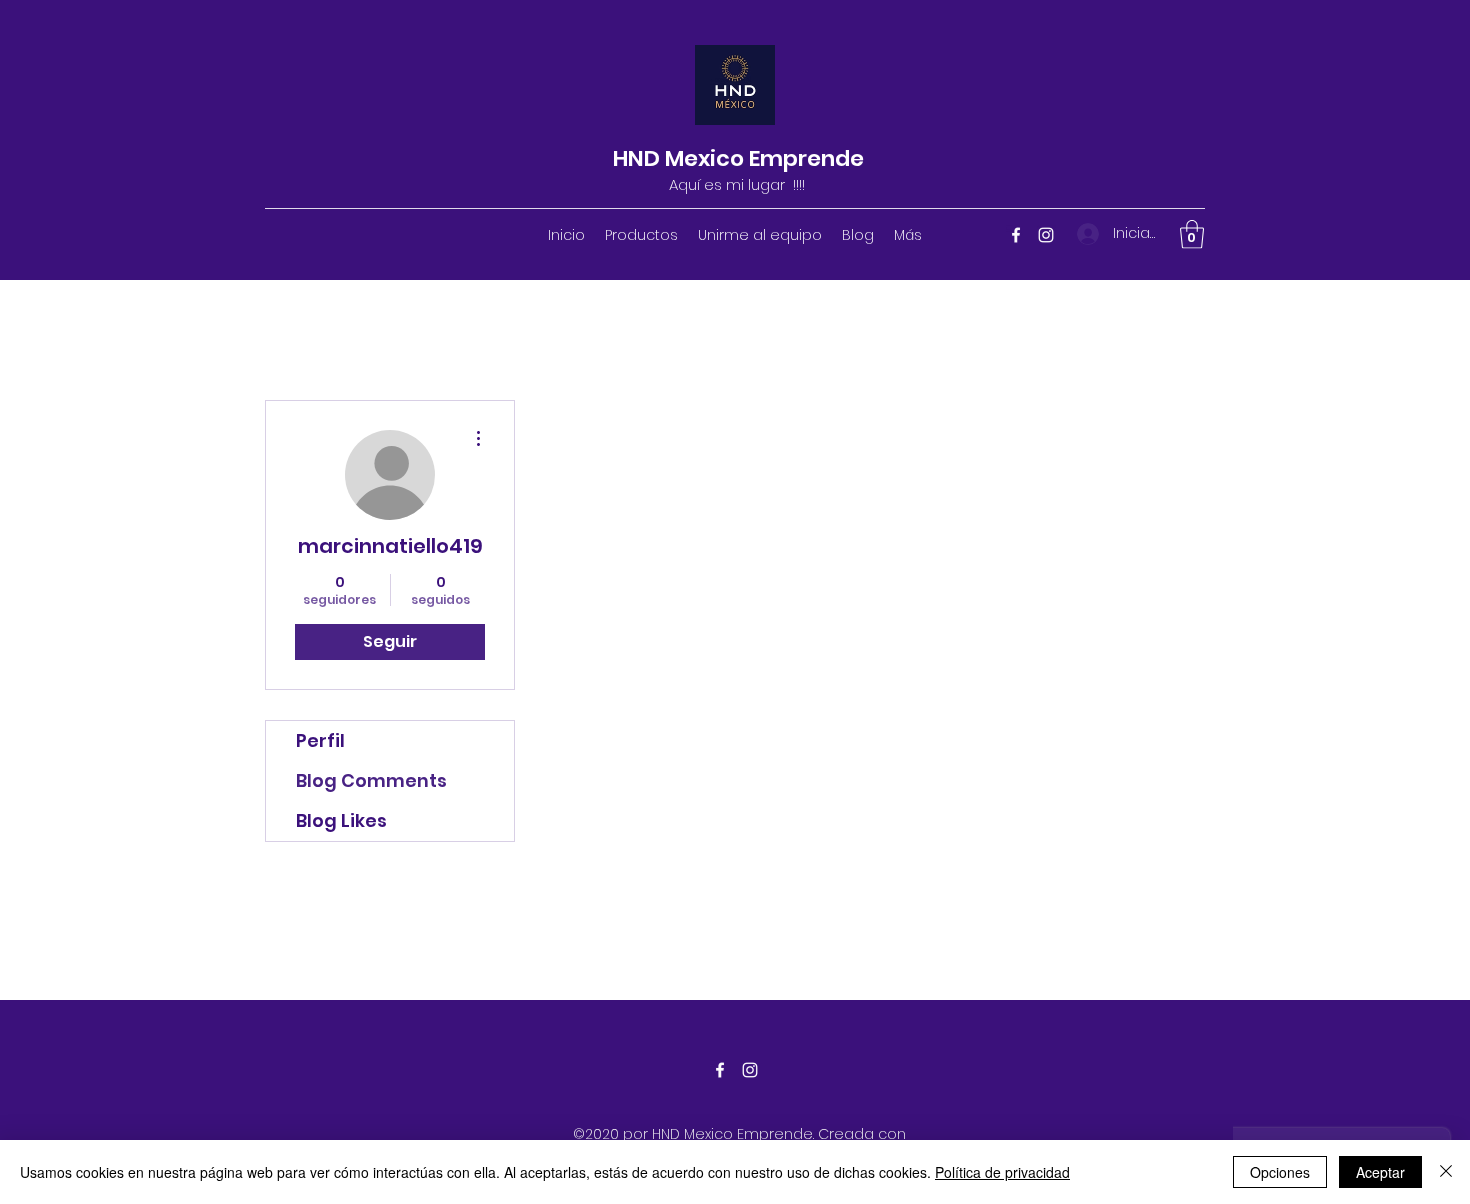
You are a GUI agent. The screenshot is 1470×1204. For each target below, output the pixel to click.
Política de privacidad (1002, 1172)
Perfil (320, 740)
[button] (1192, 234)
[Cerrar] (1446, 1172)
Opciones (1280, 1172)
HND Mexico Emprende (738, 158)
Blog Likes (341, 820)
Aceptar (1380, 1172)
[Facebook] (1016, 235)
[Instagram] (1046, 235)
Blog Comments (371, 780)
